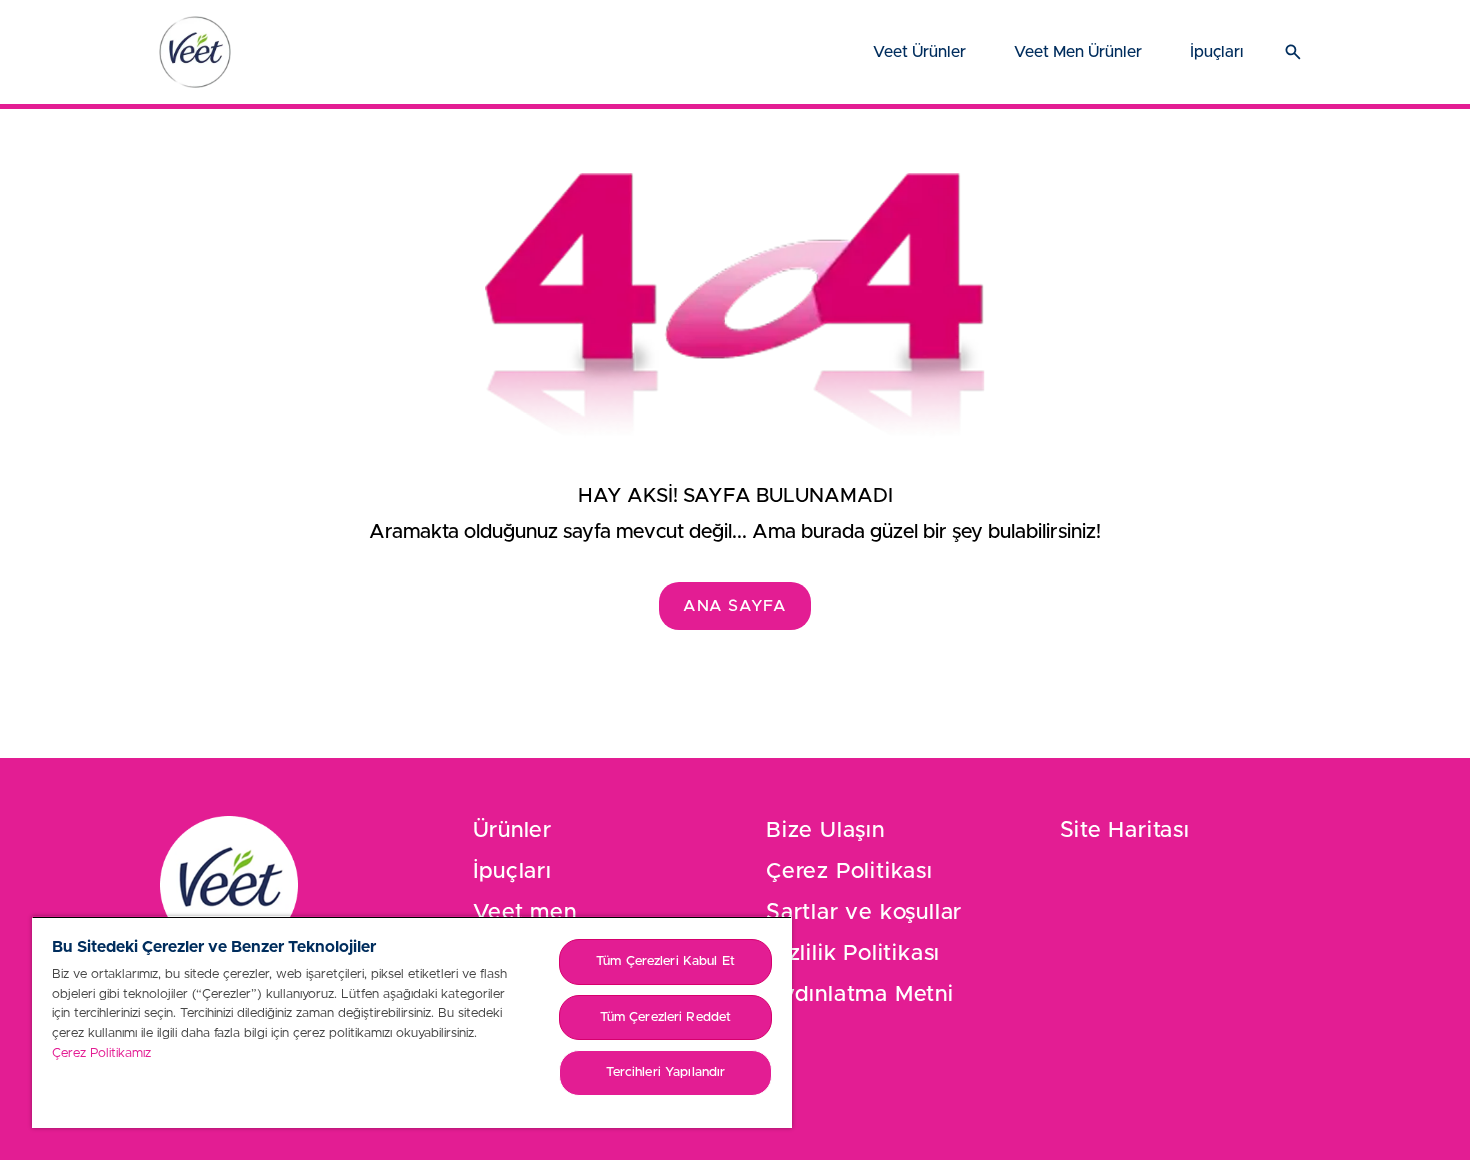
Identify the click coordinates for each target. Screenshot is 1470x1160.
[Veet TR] (195, 52)
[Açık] (1293, 52)
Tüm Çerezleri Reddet (666, 1017)
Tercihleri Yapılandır (666, 1072)
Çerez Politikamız (101, 1053)
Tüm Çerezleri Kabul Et (665, 961)
